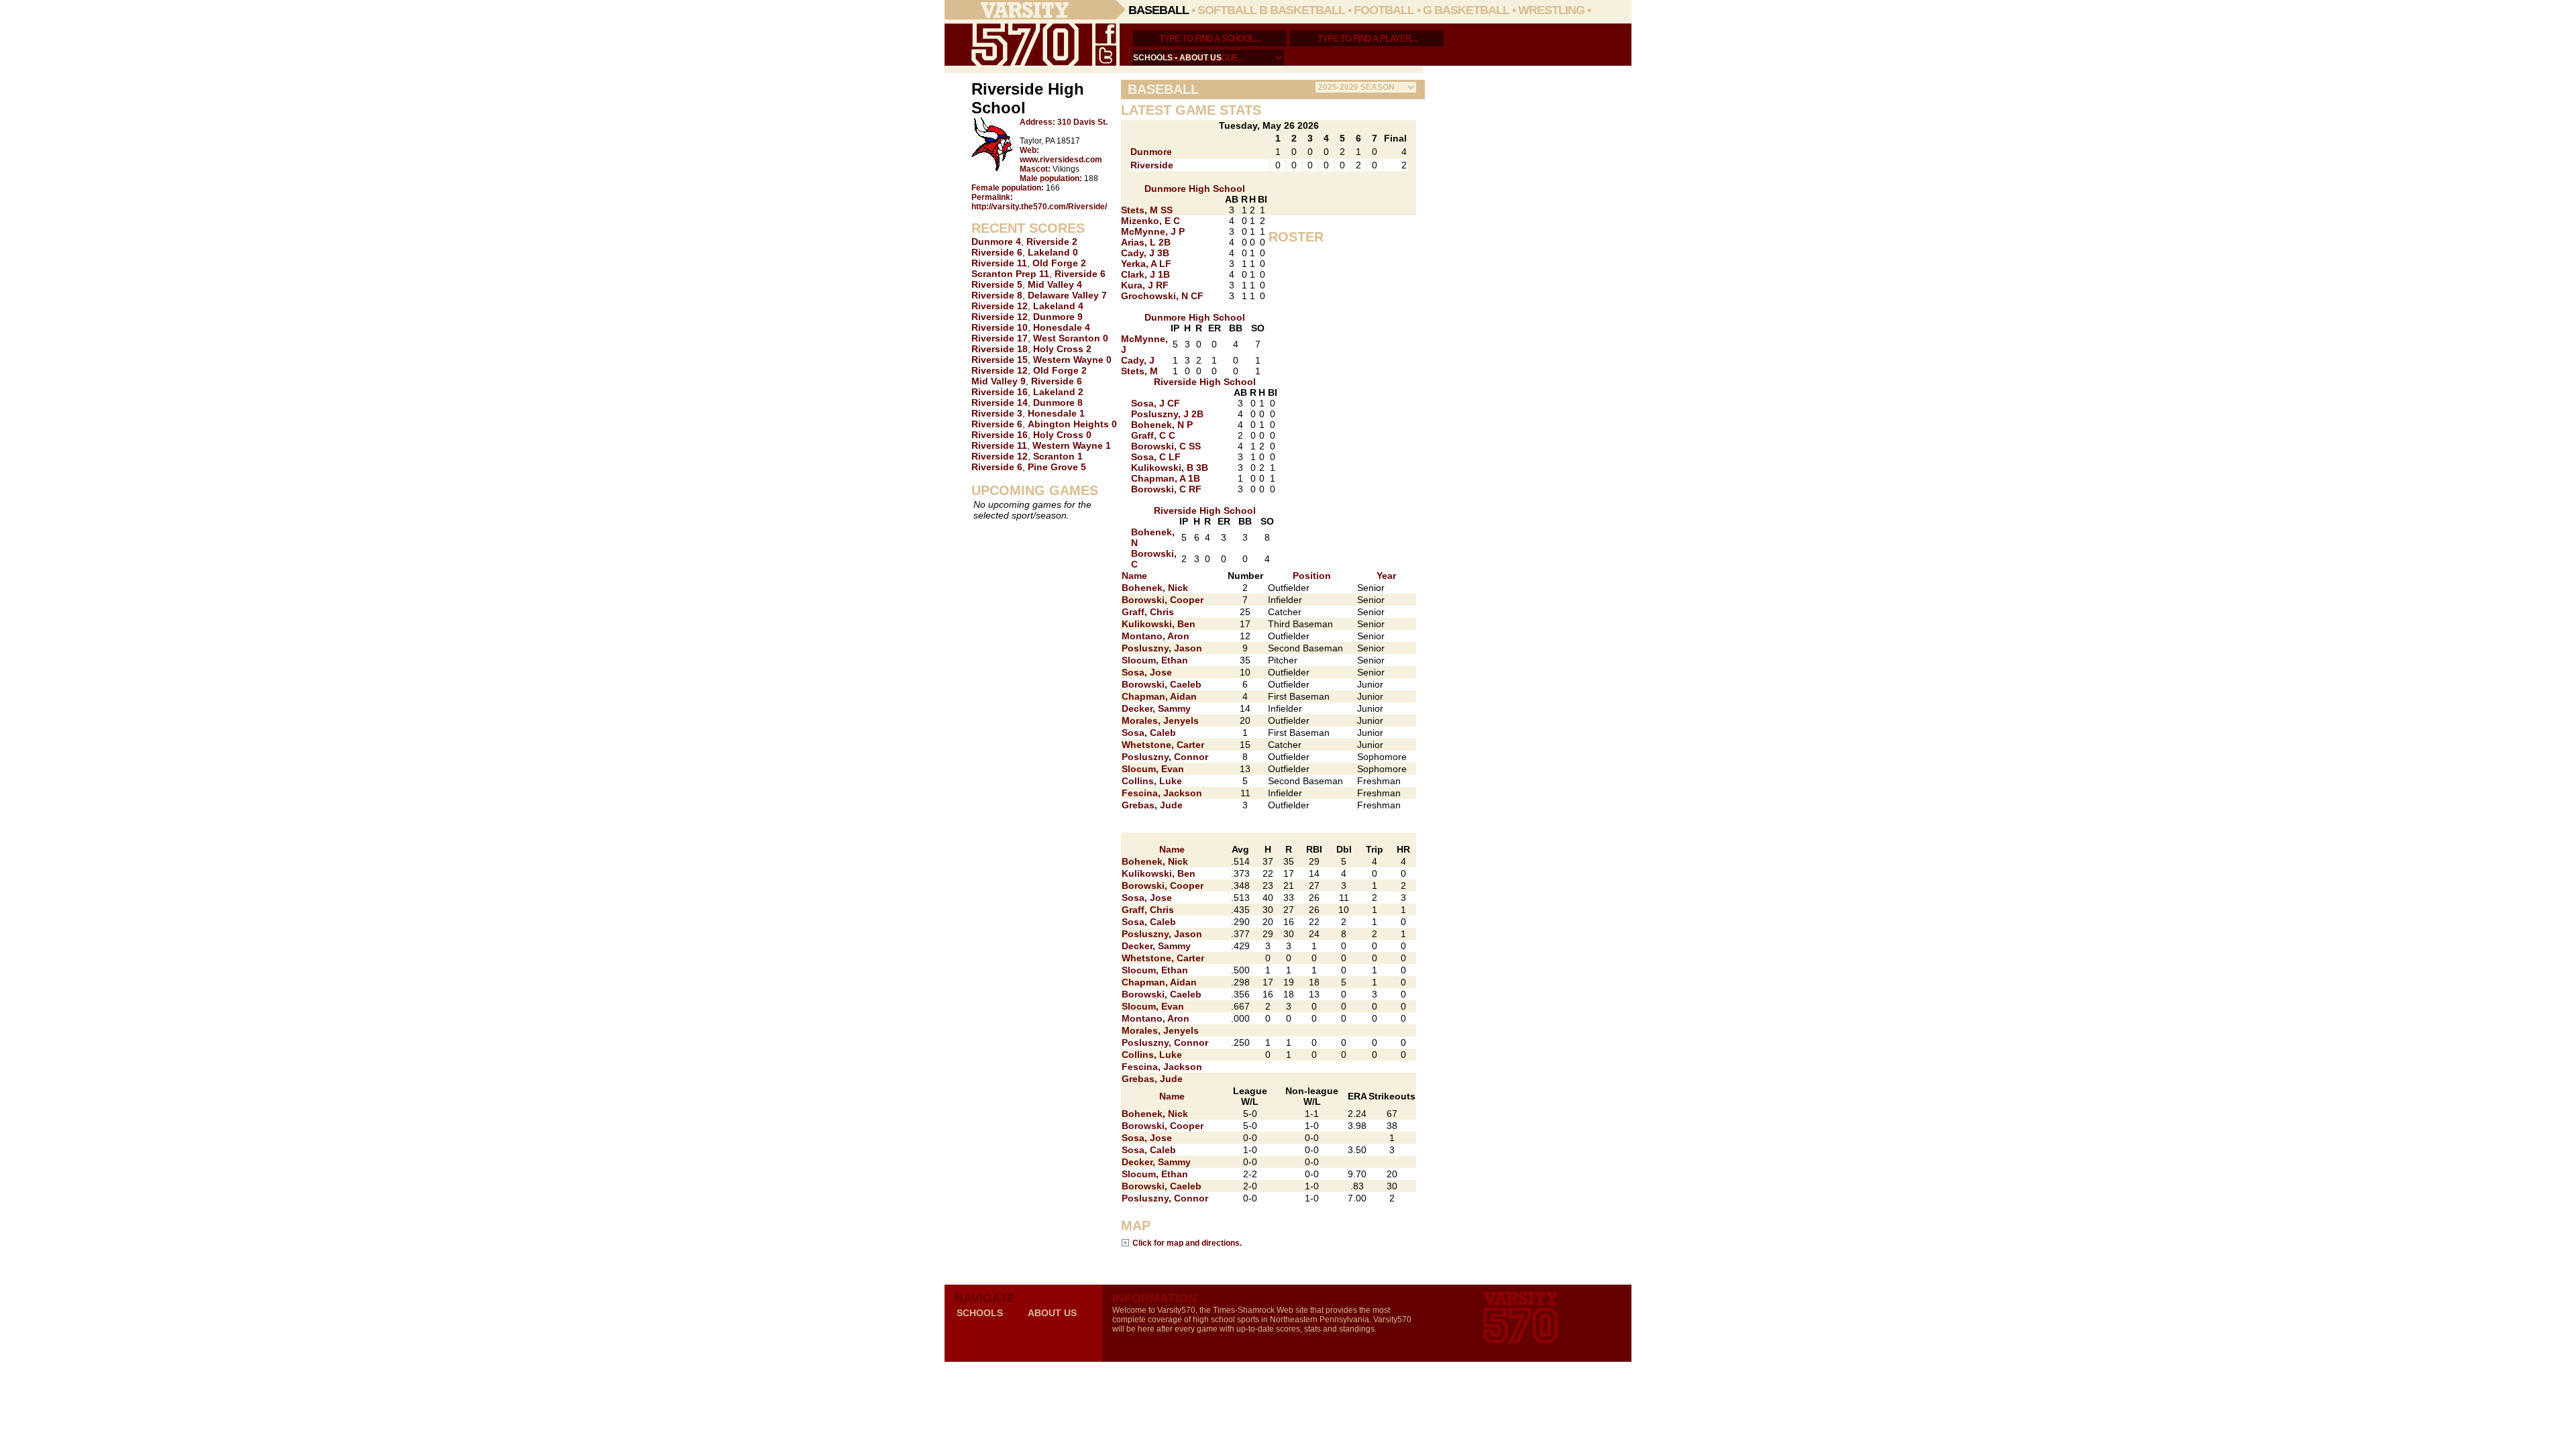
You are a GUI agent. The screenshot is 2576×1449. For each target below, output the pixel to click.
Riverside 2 (1052, 241)
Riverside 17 (1000, 338)
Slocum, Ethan (1155, 660)
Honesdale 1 (1056, 413)
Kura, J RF (1145, 285)
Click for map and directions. (1187, 1243)
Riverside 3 (997, 413)
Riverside (1152, 165)
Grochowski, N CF (1162, 296)
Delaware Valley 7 (1067, 295)
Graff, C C (1153, 435)
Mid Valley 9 (999, 381)
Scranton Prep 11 (1010, 274)
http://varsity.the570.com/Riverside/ (1039, 207)
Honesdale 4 (1062, 327)
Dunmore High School (1195, 189)
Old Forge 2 (1059, 263)
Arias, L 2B (1146, 242)
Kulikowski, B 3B (1170, 468)
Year (1386, 576)
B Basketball (1302, 10)
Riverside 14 (1000, 402)
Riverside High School (1205, 382)
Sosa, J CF (1156, 403)
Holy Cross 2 (1062, 349)
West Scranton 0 (1071, 338)
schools (1153, 58)
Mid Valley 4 (1055, 284)
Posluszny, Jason (1162, 648)
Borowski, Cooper (1163, 600)
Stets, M (1139, 371)
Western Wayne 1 (1072, 445)
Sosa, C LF (1156, 457)
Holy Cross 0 (1062, 435)
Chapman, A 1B (1166, 478)
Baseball (1159, 10)
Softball (1227, 10)
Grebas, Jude (1152, 805)
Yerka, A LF (1146, 264)
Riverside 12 (1000, 306)
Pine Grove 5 (1057, 467)
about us (1200, 58)
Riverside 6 (997, 252)
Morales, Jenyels (1160, 720)
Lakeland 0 (1053, 252)
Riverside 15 (1000, 360)
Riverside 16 (1000, 392)
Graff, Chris (1148, 612)
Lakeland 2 (1058, 392)
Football (1384, 10)
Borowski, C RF (1166, 489)
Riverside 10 (1000, 327)
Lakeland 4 (1058, 306)
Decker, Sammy (1156, 708)
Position (1312, 576)
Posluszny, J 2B (1167, 414)
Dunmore (1151, 152)
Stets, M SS (1147, 210)
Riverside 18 (1000, 349)
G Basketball (1466, 10)
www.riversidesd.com (1061, 160)
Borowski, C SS (1166, 446)
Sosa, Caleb (1149, 733)
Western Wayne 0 (1072, 360)
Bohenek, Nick (1155, 588)
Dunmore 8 (1058, 402)
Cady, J (1138, 360)
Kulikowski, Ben (1159, 624)
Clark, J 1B (1145, 274)
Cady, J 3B (1145, 253)
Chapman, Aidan (1159, 696)
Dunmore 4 (996, 241)
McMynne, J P (1153, 231)
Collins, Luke (1152, 781)
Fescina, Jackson (1162, 793)
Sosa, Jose (1147, 672)
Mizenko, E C (1150, 221)
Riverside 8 (997, 295)
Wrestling (1551, 10)
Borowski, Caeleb (1162, 684)
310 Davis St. (1082, 122)
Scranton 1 (1058, 456)
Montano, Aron (1156, 636)
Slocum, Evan (1153, 769)
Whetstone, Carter (1163, 745)
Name (1134, 576)
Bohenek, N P (1162, 425)
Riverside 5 (997, 284)
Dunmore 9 (1058, 317)
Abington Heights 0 (1072, 424)
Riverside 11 (999, 263)
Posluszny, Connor (1165, 757)
